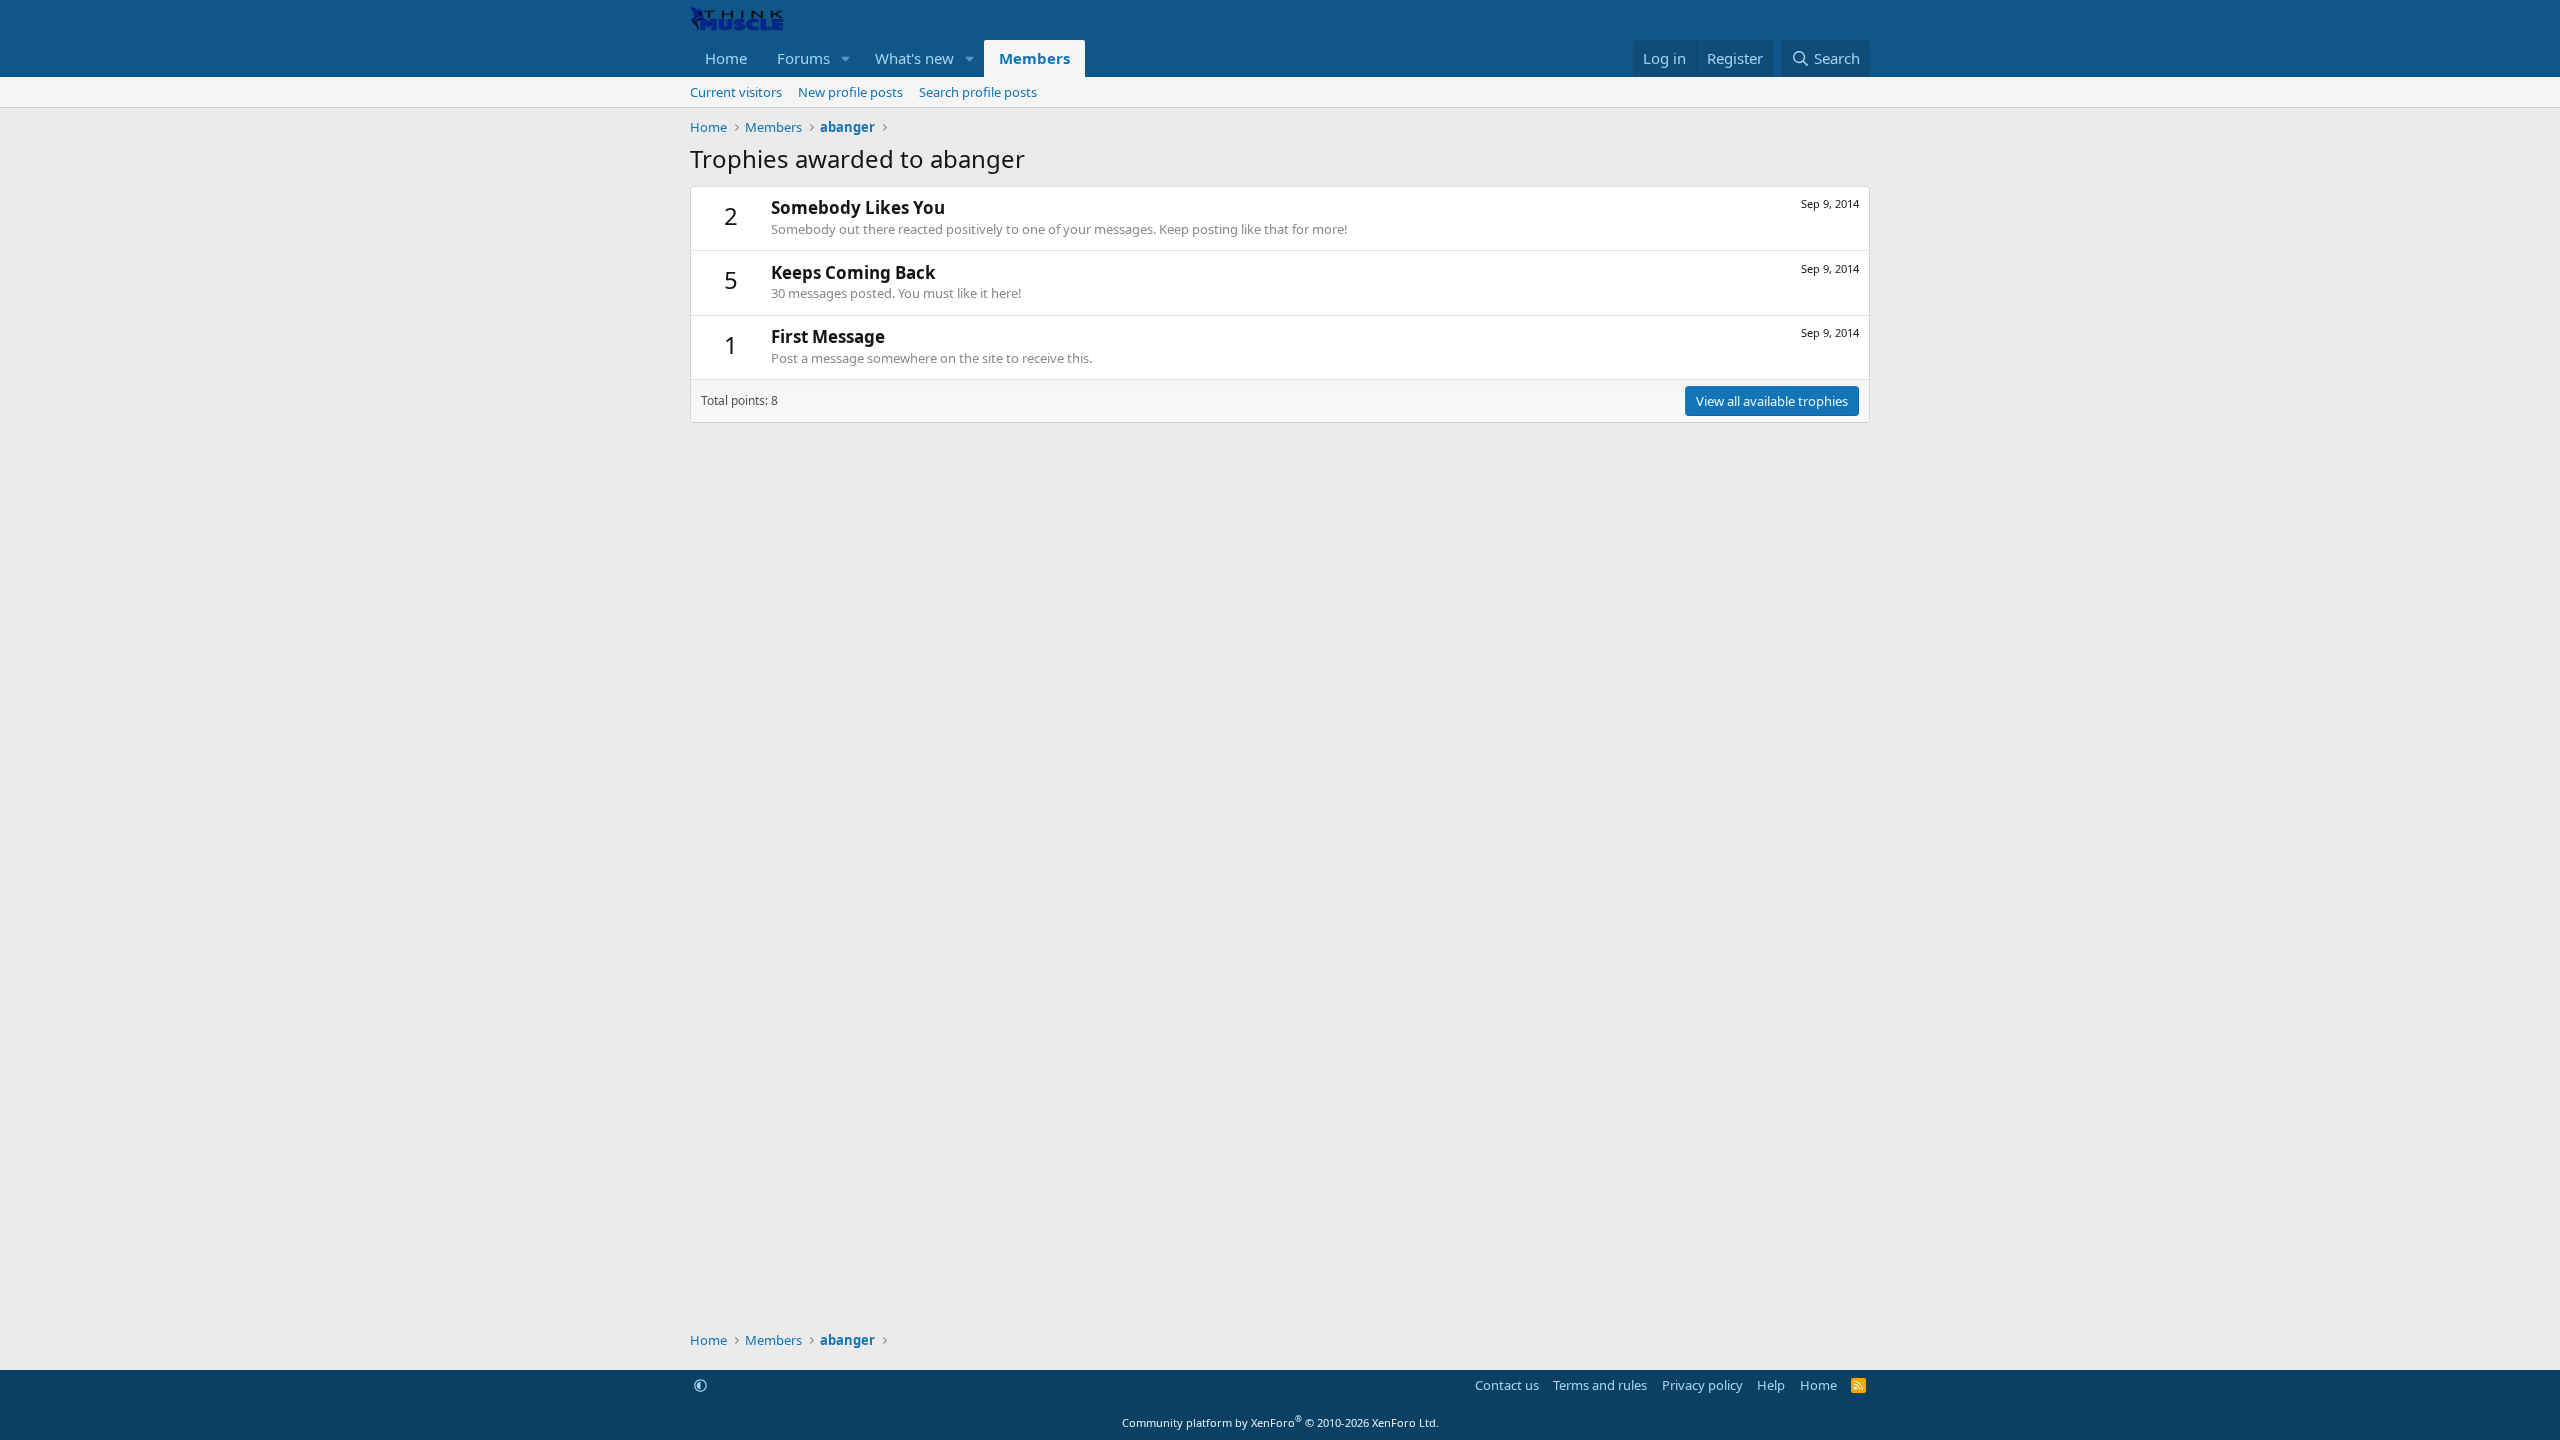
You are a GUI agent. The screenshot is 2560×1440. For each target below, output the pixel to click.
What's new (914, 58)
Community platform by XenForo (1280, 1422)
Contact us (1507, 1385)
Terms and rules (1600, 1385)
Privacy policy (1702, 1385)
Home (726, 58)
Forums (803, 58)
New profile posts (850, 92)
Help (1771, 1385)
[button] (846, 58)
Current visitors (736, 92)
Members (1034, 58)
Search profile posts (978, 92)
